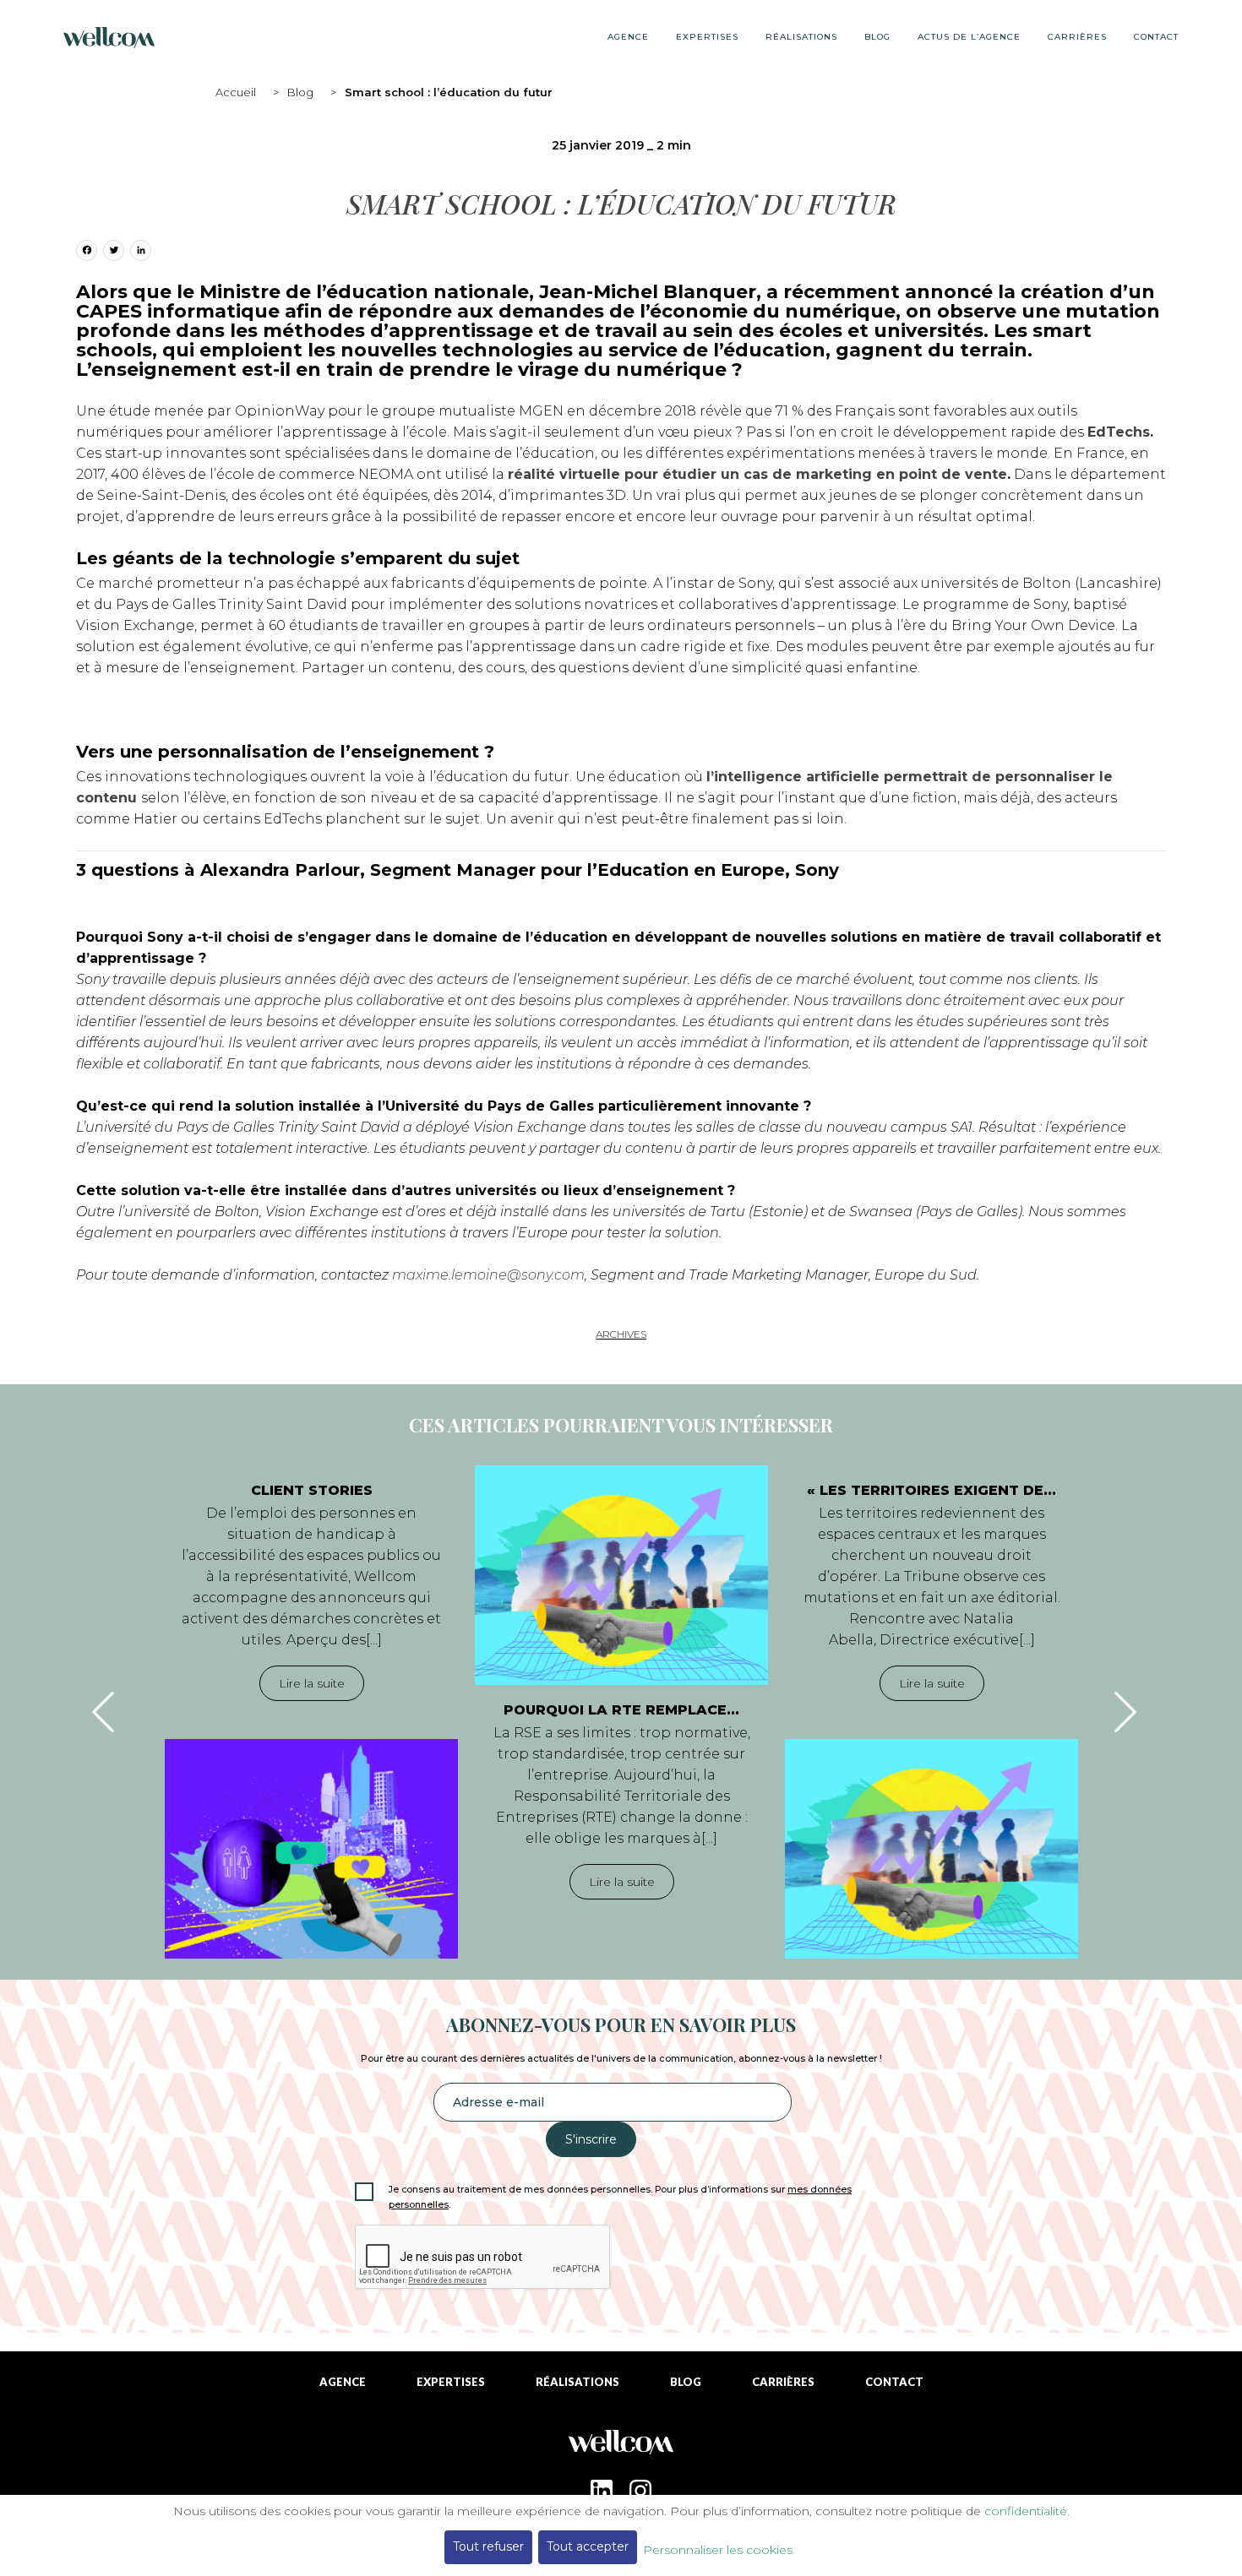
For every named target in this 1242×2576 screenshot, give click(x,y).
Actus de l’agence (969, 37)
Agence (628, 37)
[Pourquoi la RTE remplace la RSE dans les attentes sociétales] (621, 1575)
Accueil (236, 92)
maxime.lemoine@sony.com (488, 1275)
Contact (1156, 37)
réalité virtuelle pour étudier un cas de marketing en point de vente (757, 474)
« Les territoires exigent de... (931, 1490)
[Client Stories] (311, 1849)
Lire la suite (312, 1683)
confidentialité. (1027, 2511)
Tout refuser (488, 2546)
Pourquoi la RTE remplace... (621, 1710)
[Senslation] (621, 2448)
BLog (877, 37)
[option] (311, 1712)
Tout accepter (588, 2546)
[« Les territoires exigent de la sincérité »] (931, 1849)
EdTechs (1119, 432)
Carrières (1077, 37)
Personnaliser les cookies (718, 2550)
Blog (300, 92)
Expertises (707, 37)
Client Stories (312, 1490)
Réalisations (801, 37)
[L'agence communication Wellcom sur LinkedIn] (602, 2491)
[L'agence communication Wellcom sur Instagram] (640, 2491)
